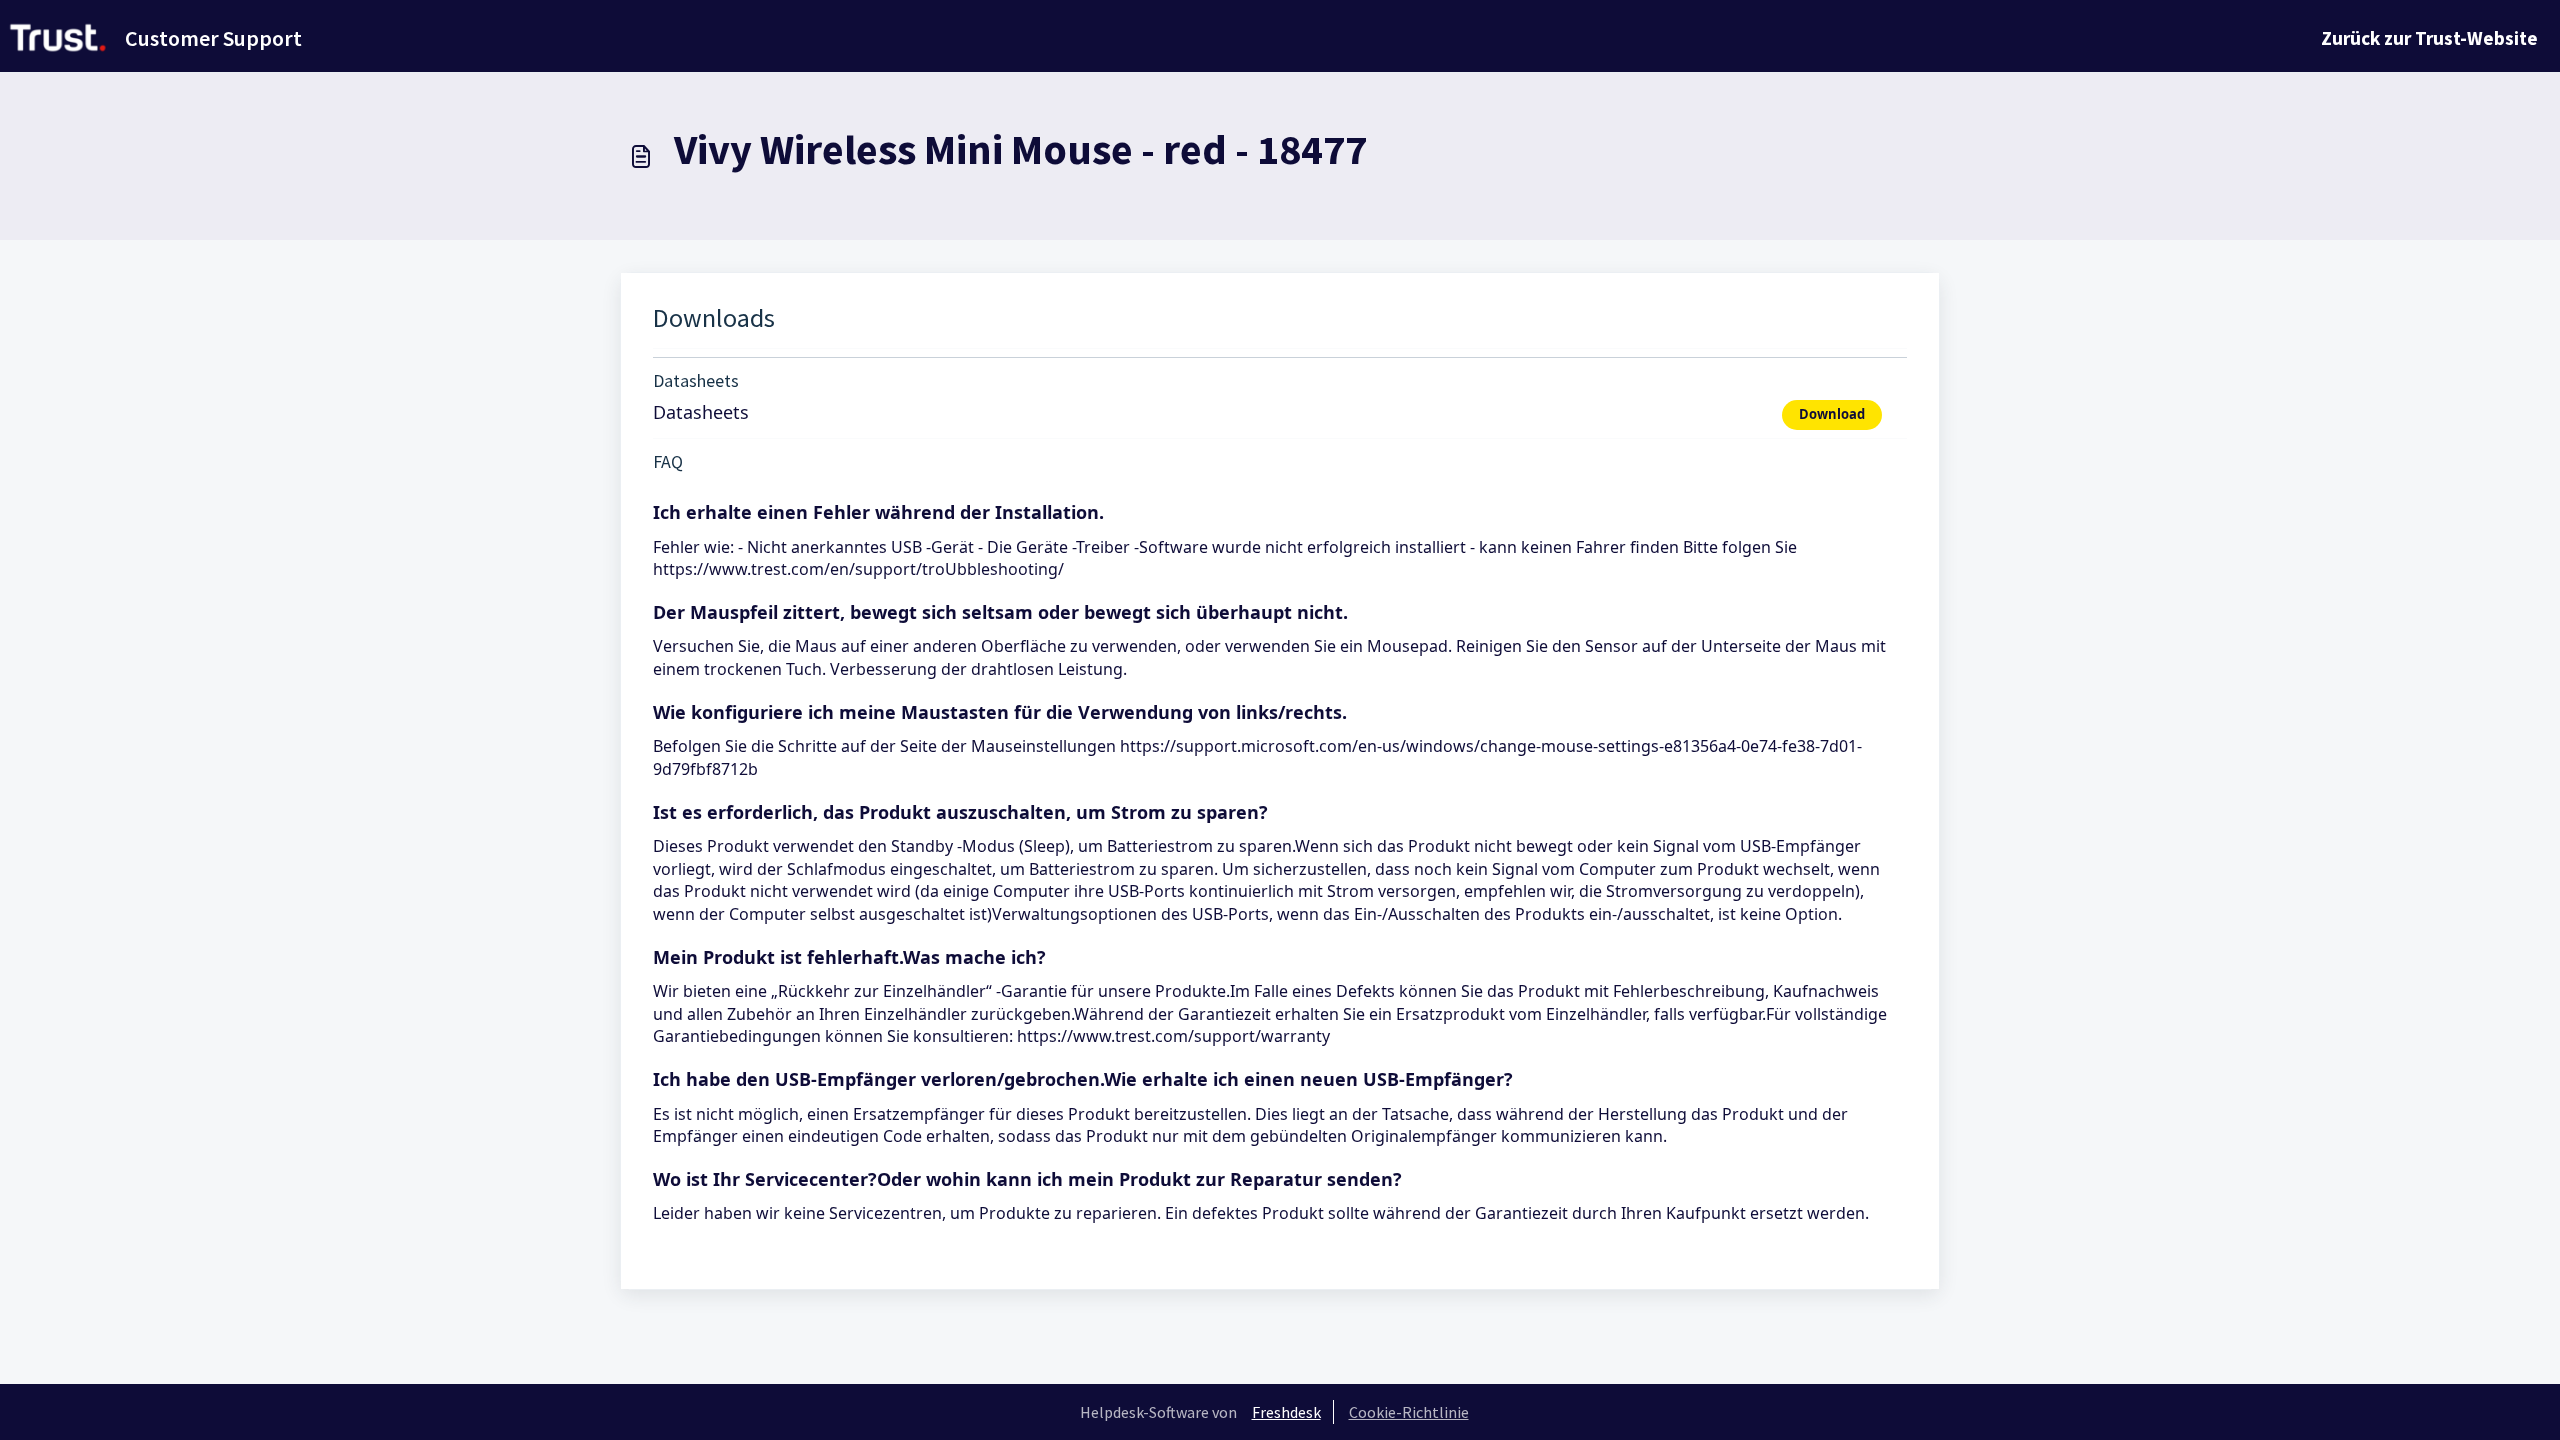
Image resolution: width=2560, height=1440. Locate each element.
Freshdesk (1286, 1412)
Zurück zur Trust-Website (2429, 38)
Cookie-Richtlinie (1409, 1412)
